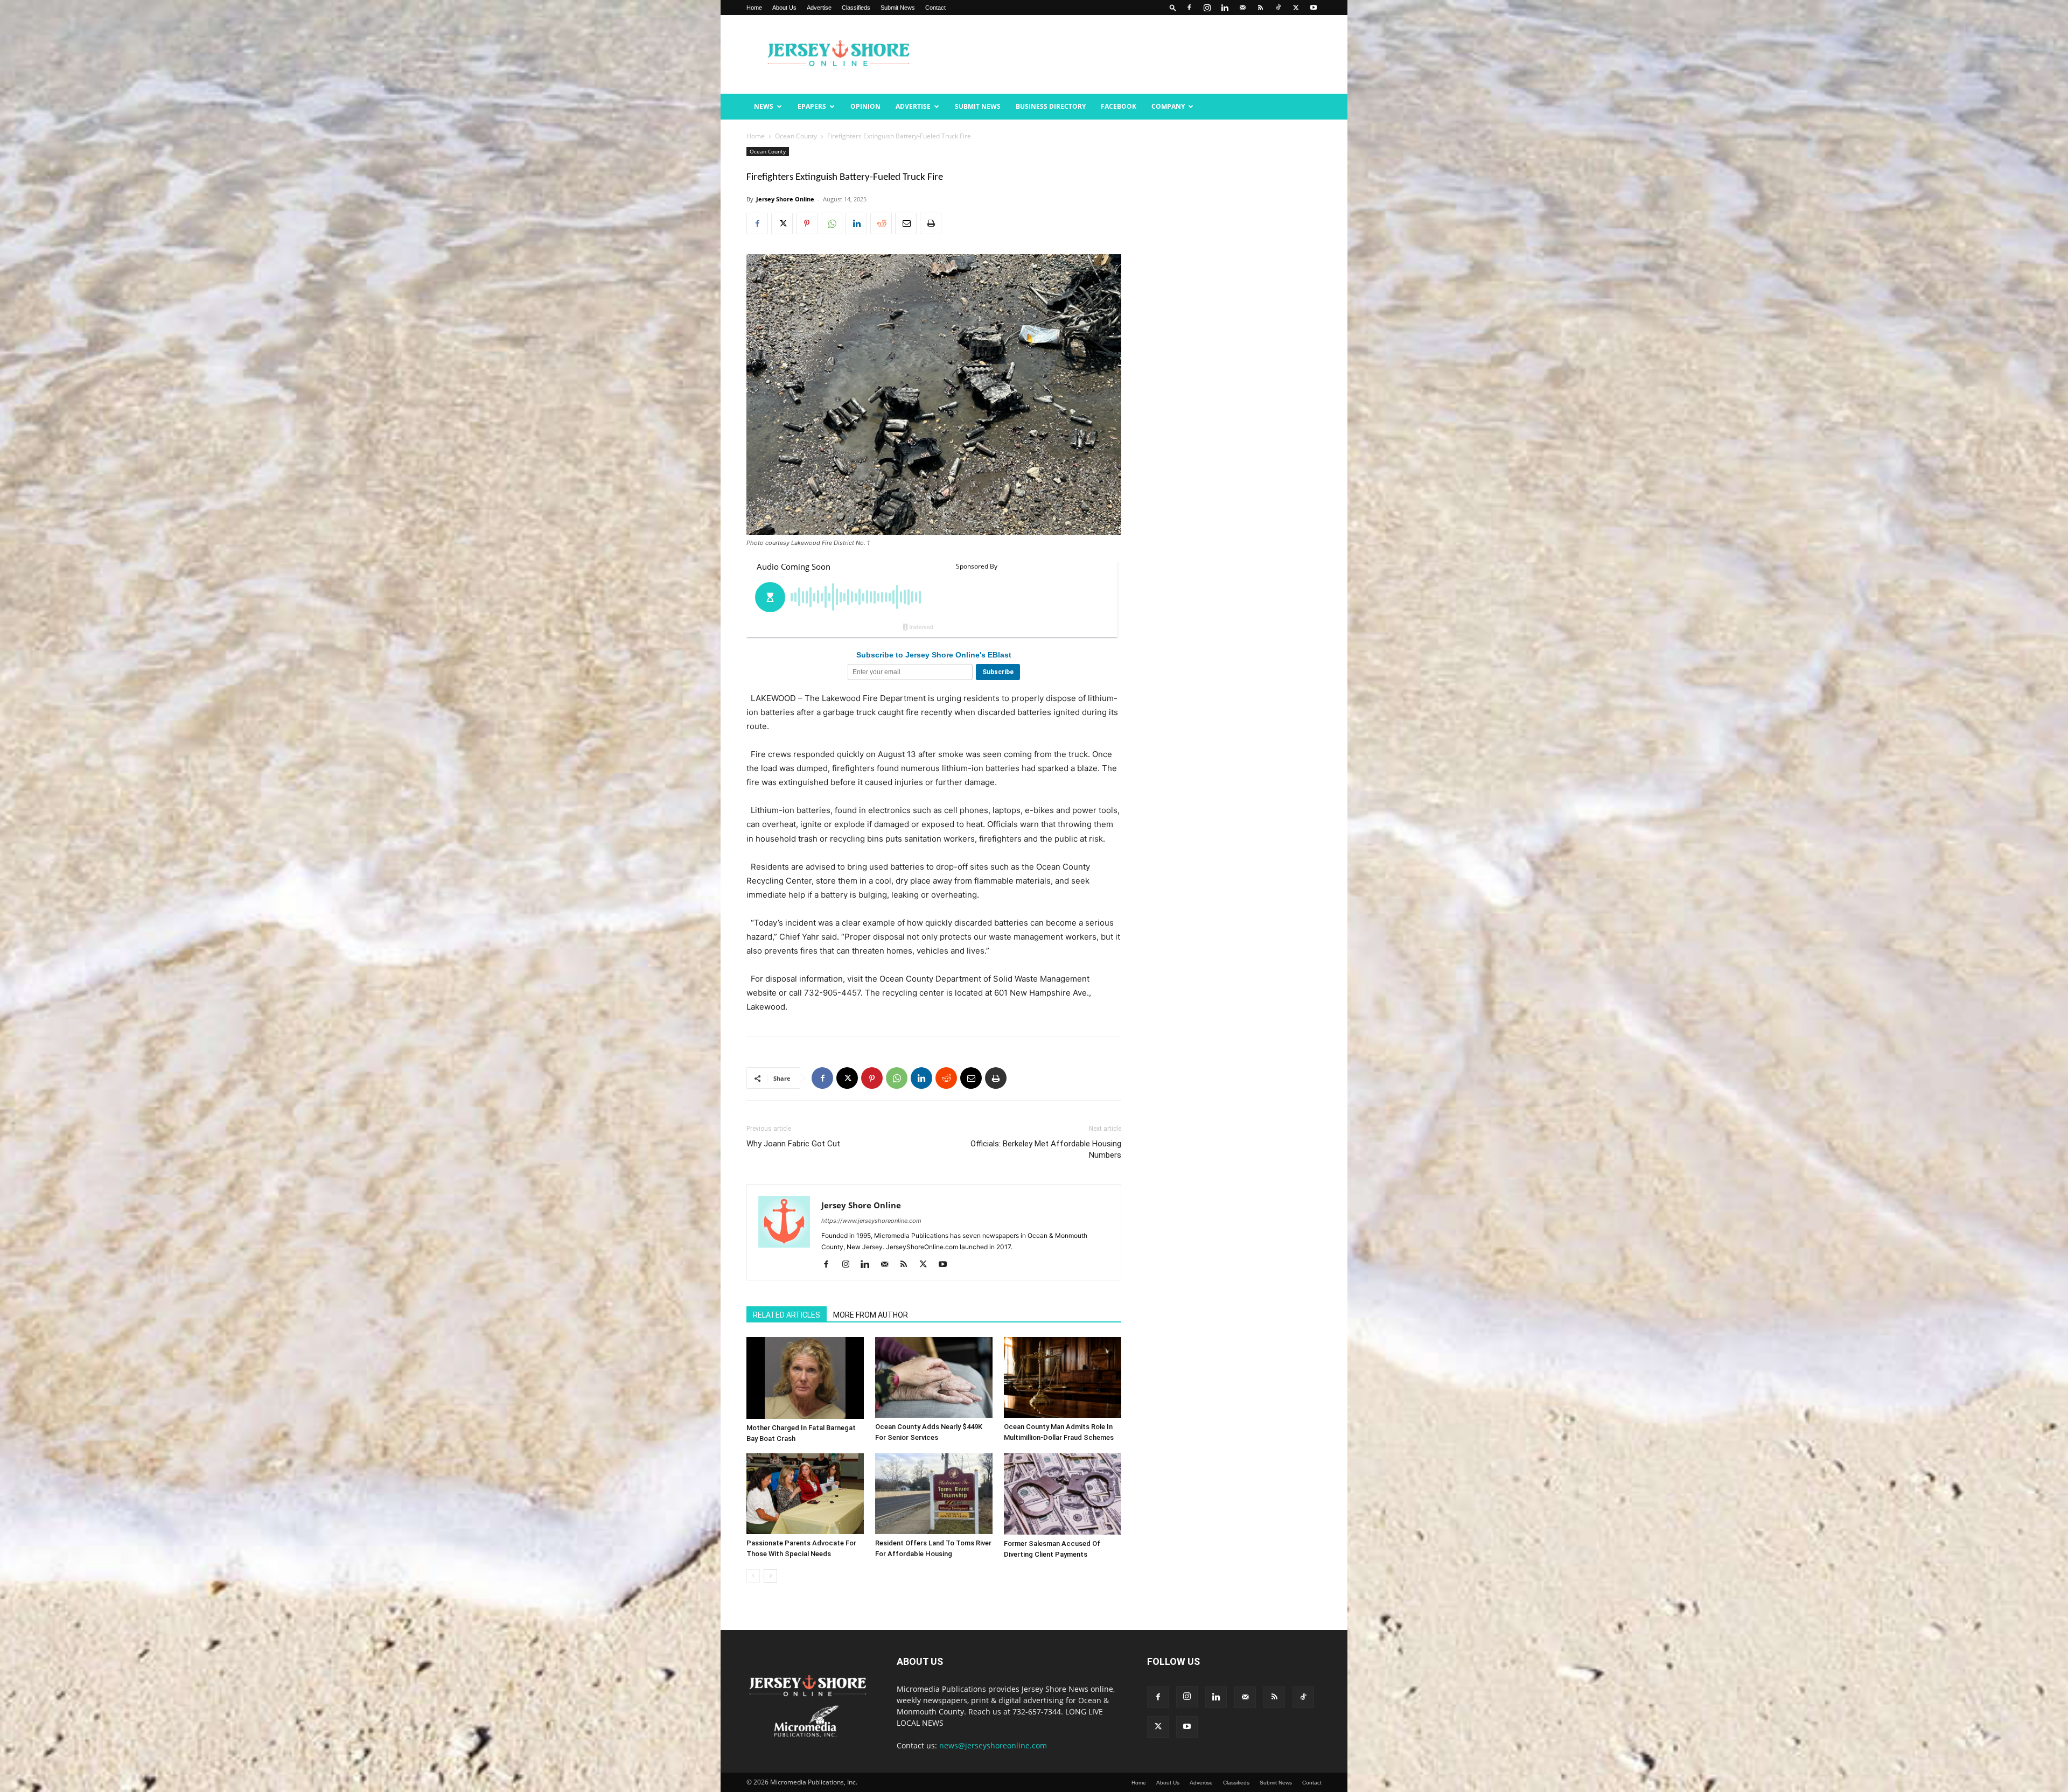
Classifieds (856, 8)
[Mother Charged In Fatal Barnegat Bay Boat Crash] (805, 1378)
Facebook (1119, 106)
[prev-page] (753, 1576)
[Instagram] (1207, 8)
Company (1168, 106)
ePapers (812, 106)
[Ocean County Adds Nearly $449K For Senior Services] (934, 1377)
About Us (784, 8)
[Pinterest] (807, 223)
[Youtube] (1314, 8)
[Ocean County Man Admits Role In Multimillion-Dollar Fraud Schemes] (1063, 1377)
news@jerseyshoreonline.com (993, 1745)
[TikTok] (1278, 8)
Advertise (819, 8)
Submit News (898, 8)
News (764, 106)
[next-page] (770, 1576)
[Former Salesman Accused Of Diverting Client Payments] (1063, 1494)
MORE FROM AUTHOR (871, 1315)
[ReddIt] (881, 223)
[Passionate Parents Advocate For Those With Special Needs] (805, 1494)
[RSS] (1260, 8)
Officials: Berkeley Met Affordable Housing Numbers (1046, 1149)
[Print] (931, 223)
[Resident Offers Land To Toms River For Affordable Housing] (934, 1494)
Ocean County (796, 136)
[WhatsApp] (832, 223)
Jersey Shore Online (785, 199)
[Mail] (1242, 8)
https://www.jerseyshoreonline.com (871, 1221)
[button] (1173, 7)
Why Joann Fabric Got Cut (793, 1144)
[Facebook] (1189, 8)
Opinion (865, 106)
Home (754, 8)
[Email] (906, 223)
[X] (1296, 8)
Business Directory (1051, 106)
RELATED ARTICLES (787, 1315)
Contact (935, 8)
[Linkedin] (1225, 8)
